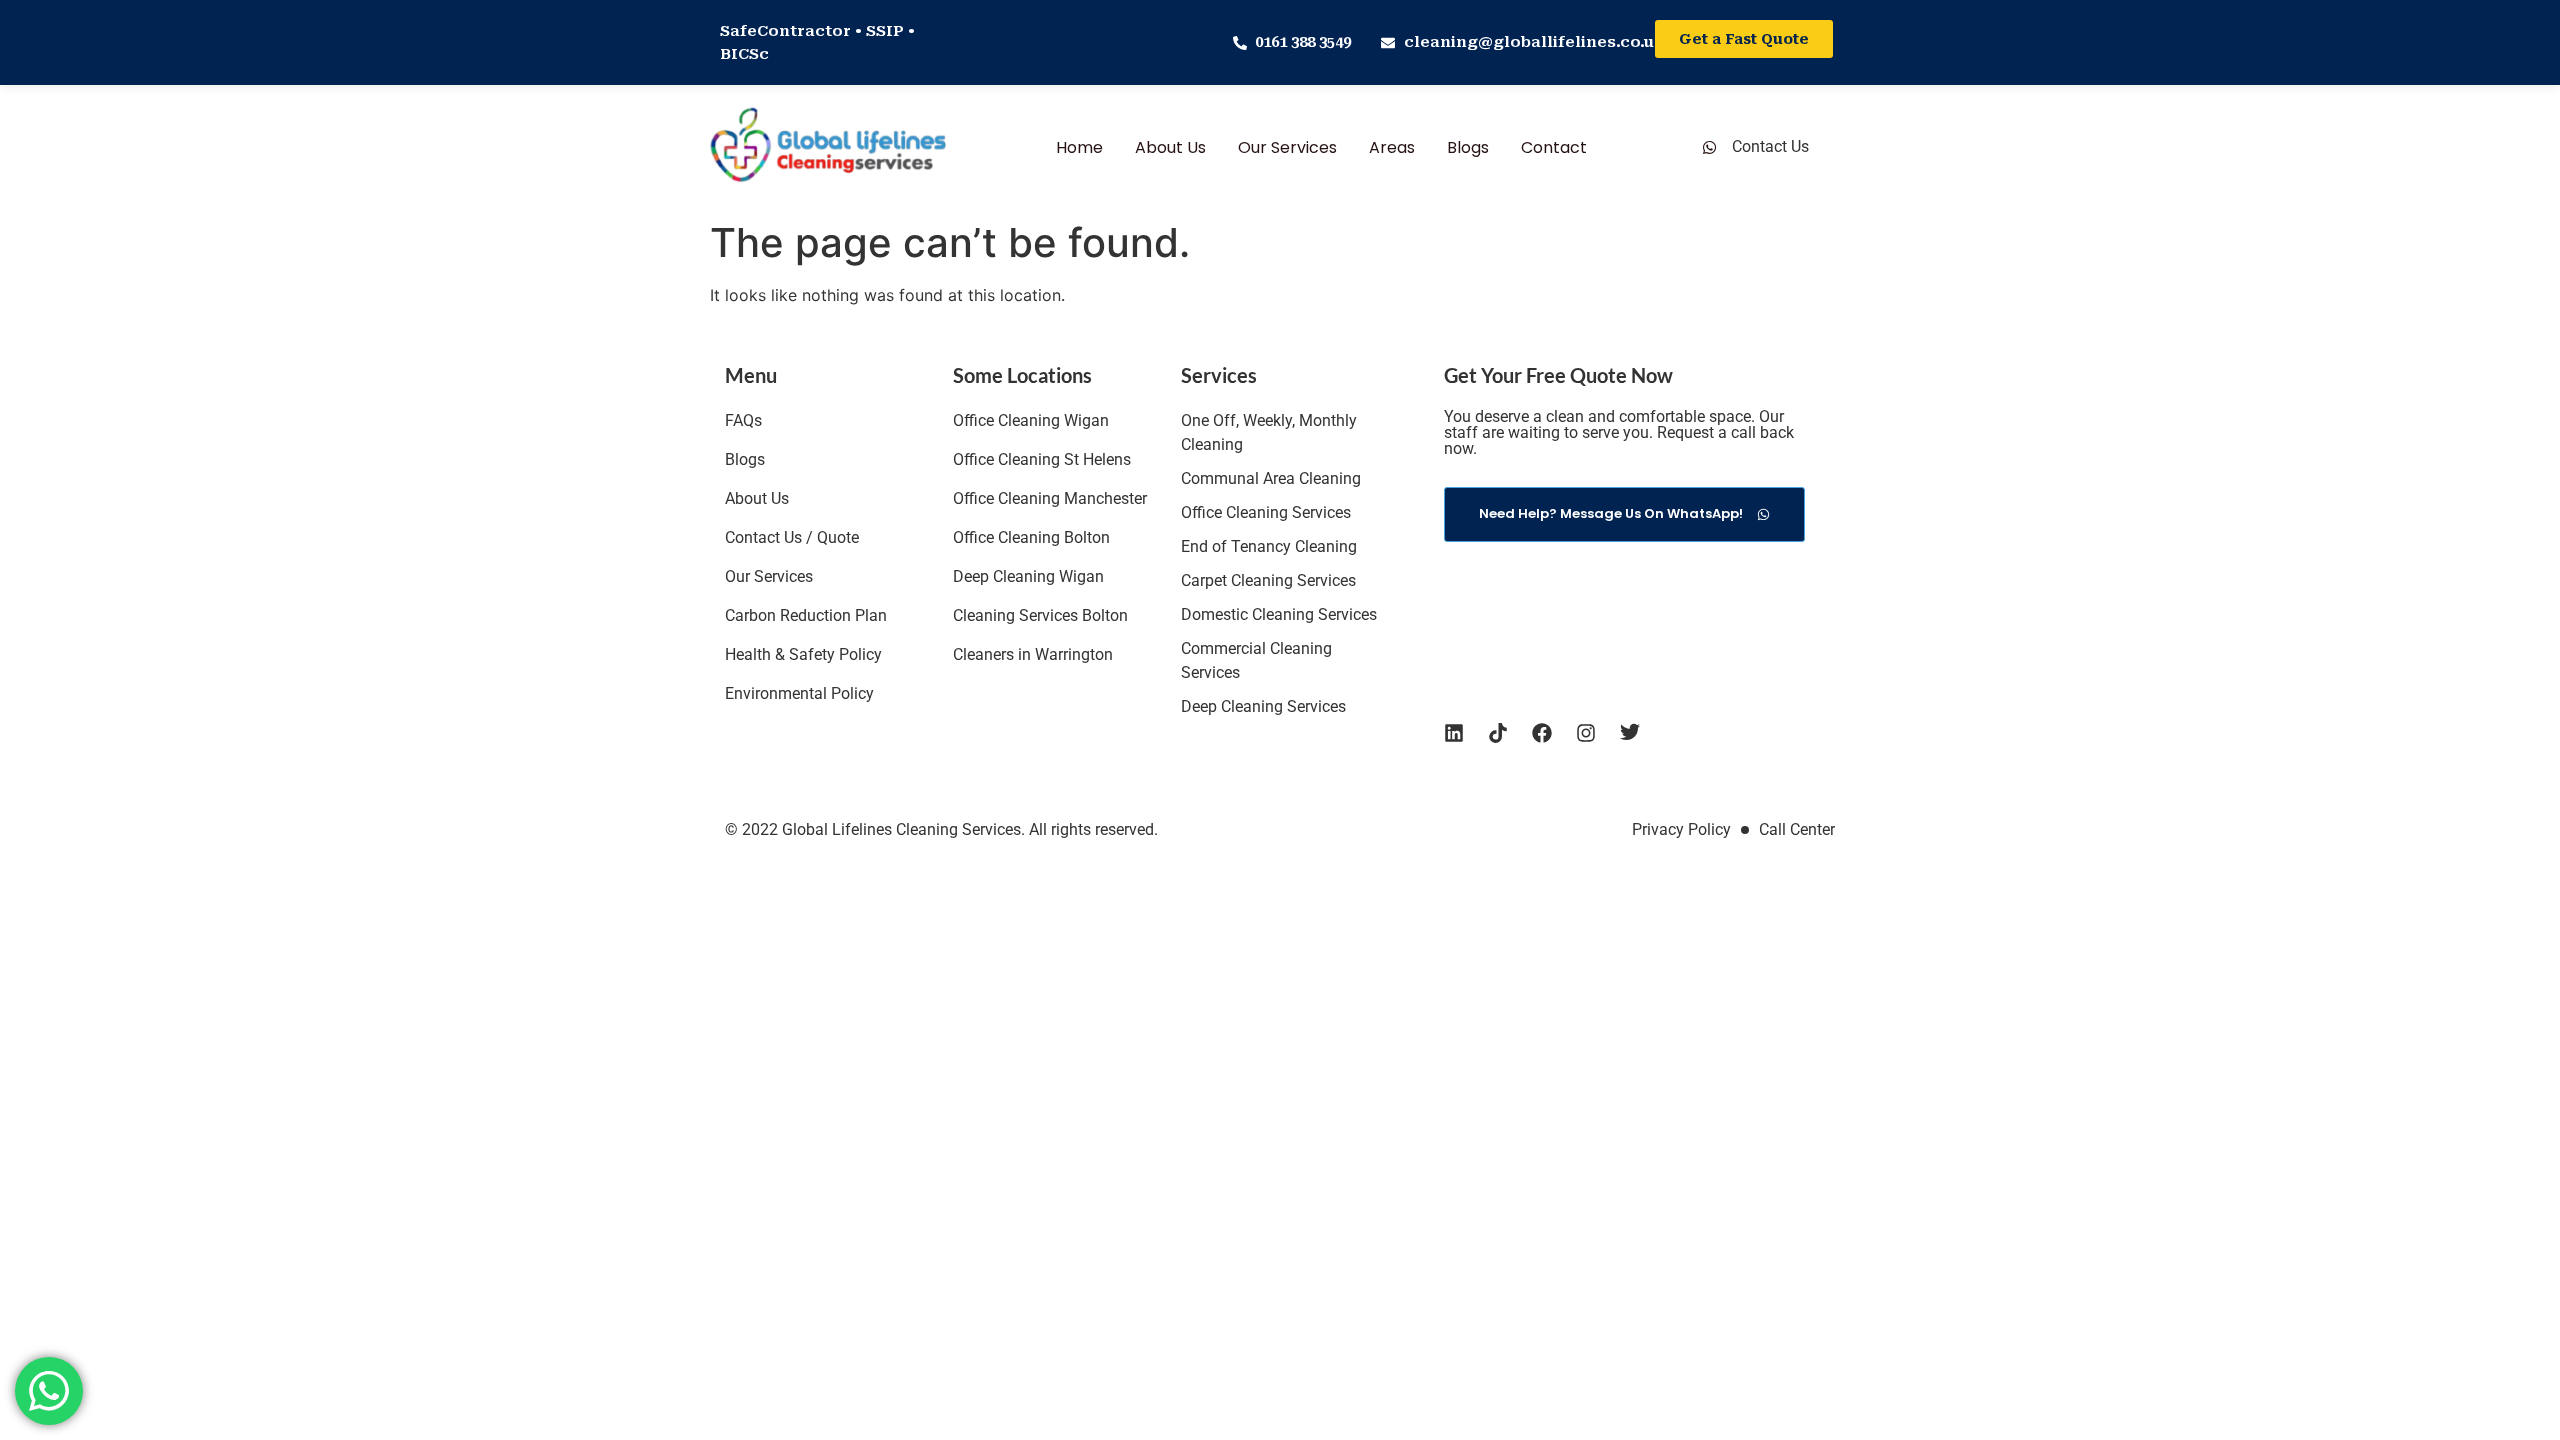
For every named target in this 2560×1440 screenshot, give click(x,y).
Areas (1392, 147)
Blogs (1468, 147)
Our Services (1287, 147)
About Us (1170, 147)
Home (1079, 147)
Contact (1554, 147)
